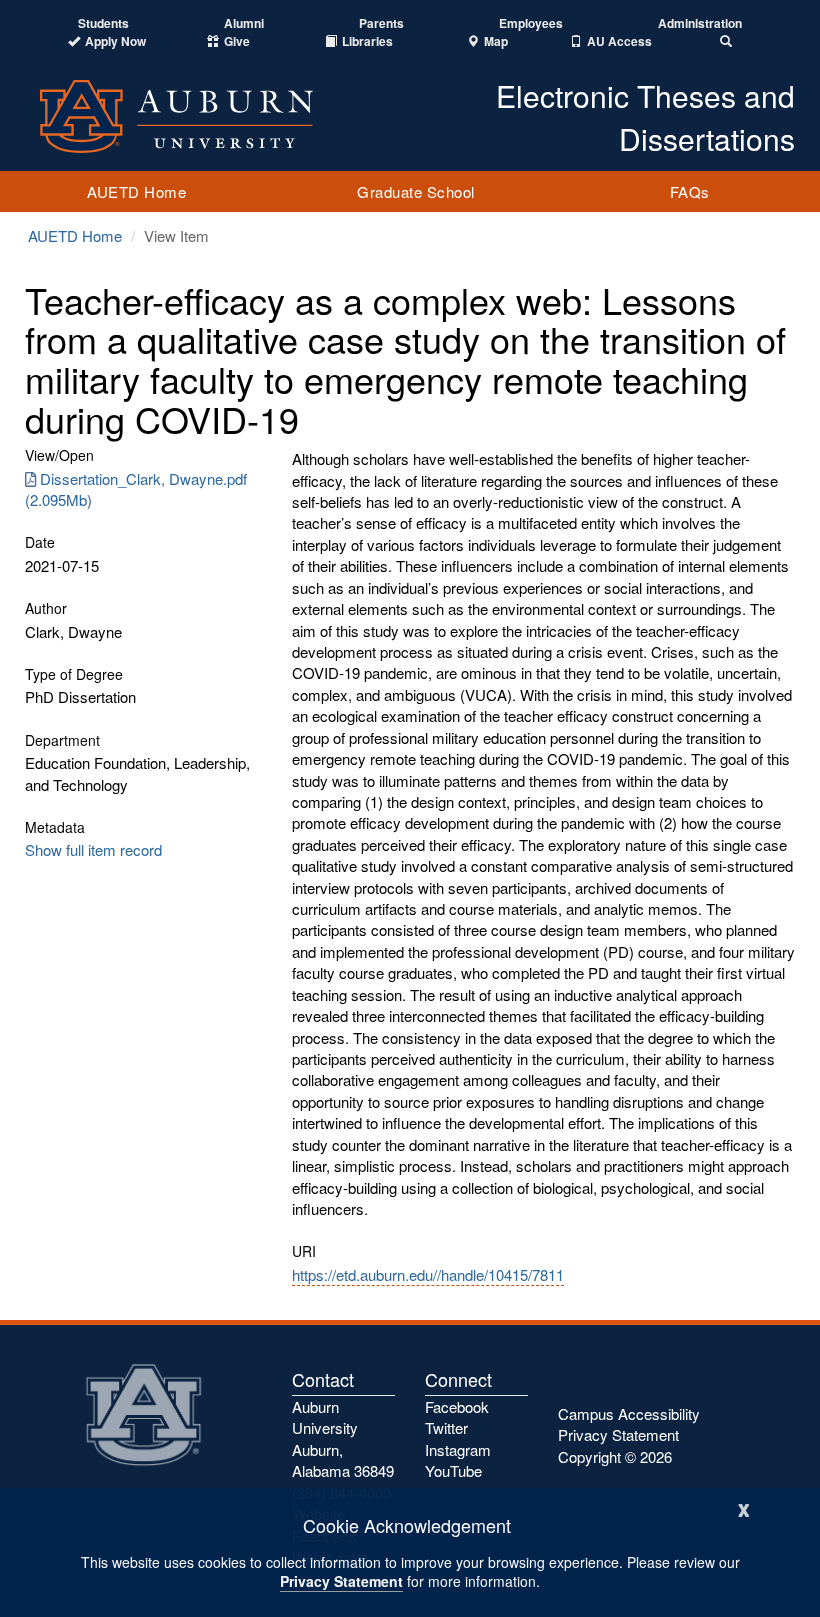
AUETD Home (136, 191)
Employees (531, 23)
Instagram (458, 1449)
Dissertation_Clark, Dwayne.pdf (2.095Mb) (136, 489)
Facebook (457, 1406)
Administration (700, 23)
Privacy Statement (341, 1581)
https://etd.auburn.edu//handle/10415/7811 (428, 1274)
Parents (381, 23)
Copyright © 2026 (615, 1456)
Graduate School (416, 191)
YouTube (453, 1470)
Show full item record (93, 849)
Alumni (244, 23)
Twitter (446, 1427)
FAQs (690, 191)
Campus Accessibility (629, 1413)
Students (103, 23)
